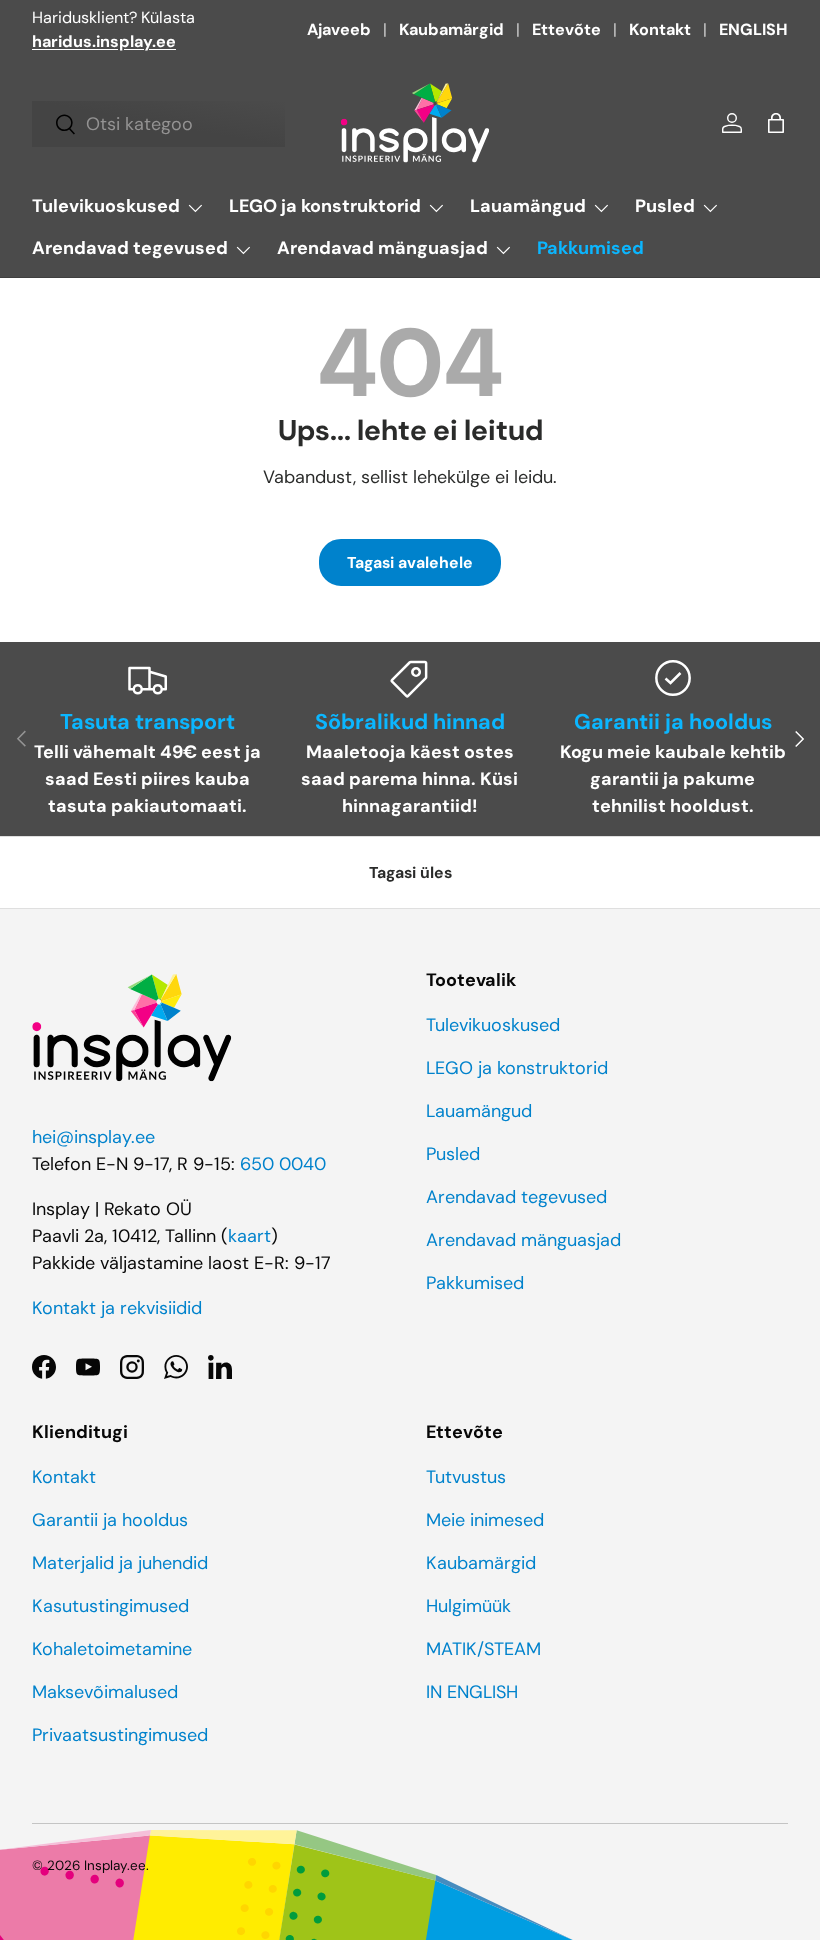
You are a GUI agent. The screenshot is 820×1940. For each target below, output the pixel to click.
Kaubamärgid (451, 29)
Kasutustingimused (110, 1606)
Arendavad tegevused (516, 1197)
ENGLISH (753, 29)
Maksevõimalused (105, 1692)
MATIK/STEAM (483, 1649)
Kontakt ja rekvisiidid (117, 1308)
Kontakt (660, 29)
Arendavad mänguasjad (523, 1240)
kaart (249, 1236)
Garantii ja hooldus (110, 1520)
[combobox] (158, 124)
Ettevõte (566, 29)
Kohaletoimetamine (112, 1649)
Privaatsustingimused (120, 1735)
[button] (776, 123)
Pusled (453, 1154)
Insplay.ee (115, 1865)
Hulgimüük (468, 1606)
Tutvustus (466, 1477)
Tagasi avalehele (410, 562)
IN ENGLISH (472, 1692)
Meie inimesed (485, 1520)
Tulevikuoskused (493, 1025)
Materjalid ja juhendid (120, 1563)
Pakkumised (590, 248)
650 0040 (283, 1164)
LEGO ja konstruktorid (517, 1068)
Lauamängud (479, 1111)
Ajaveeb (339, 29)
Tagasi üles (410, 872)
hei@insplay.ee (93, 1137)
